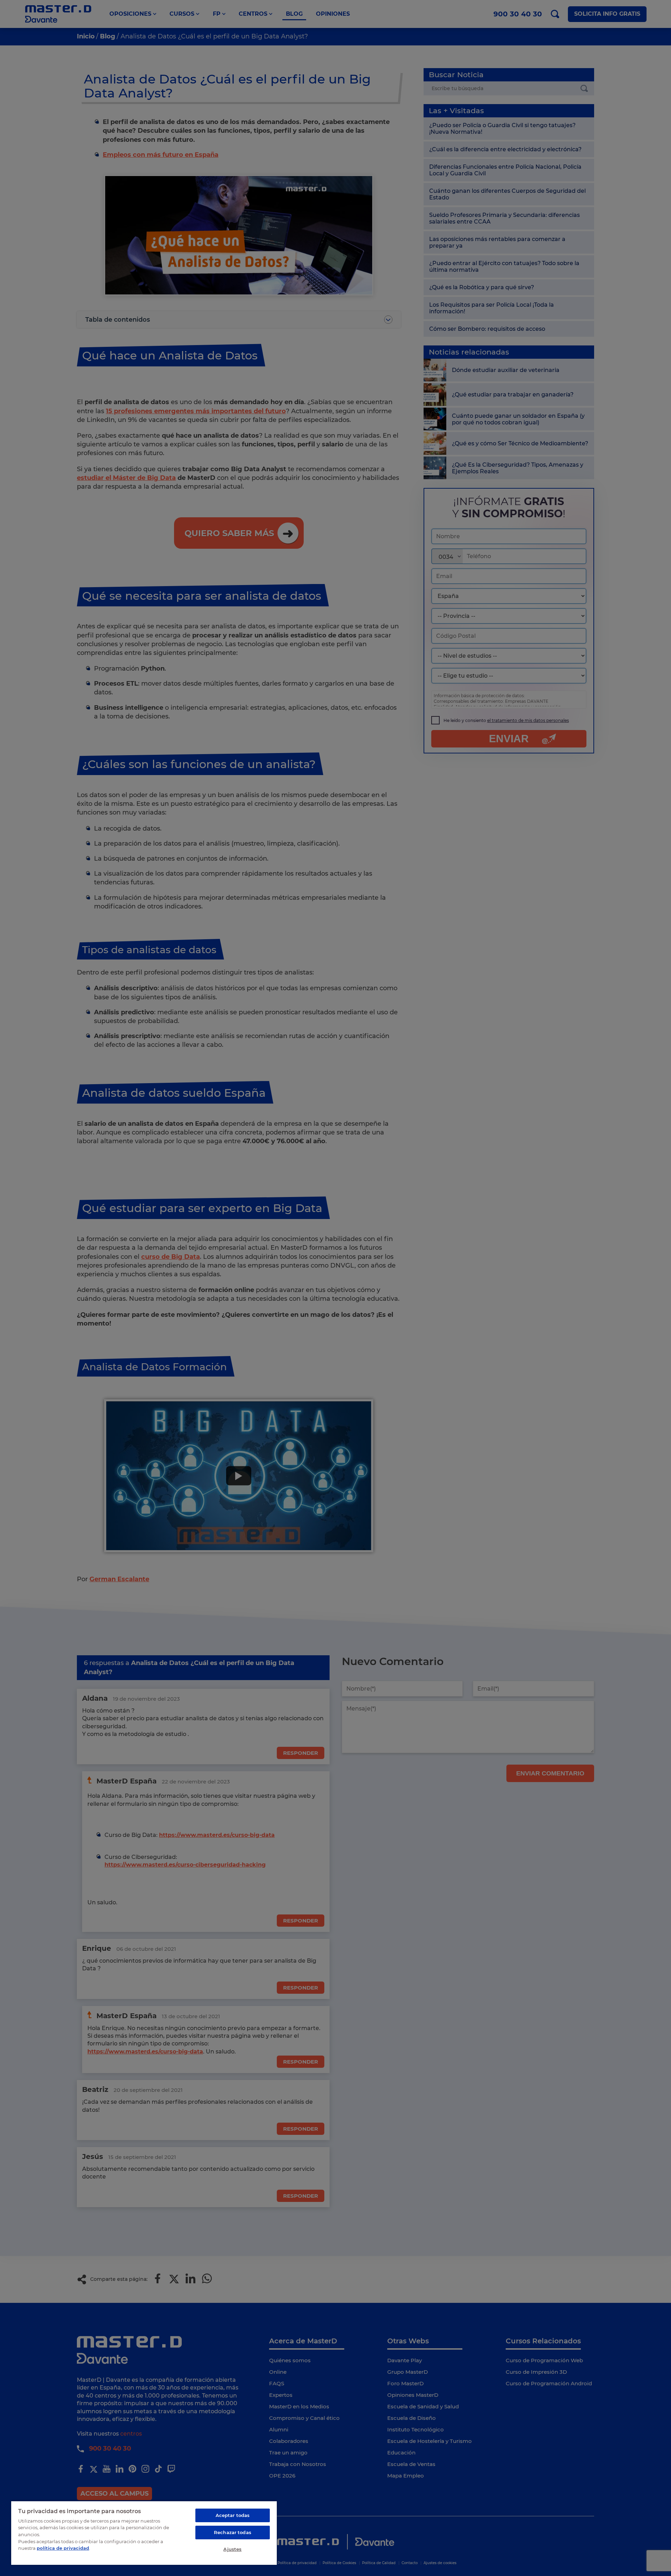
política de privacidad (63, 2548)
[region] (144, 2533)
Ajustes (232, 2549)
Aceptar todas (233, 2515)
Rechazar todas (233, 2532)
